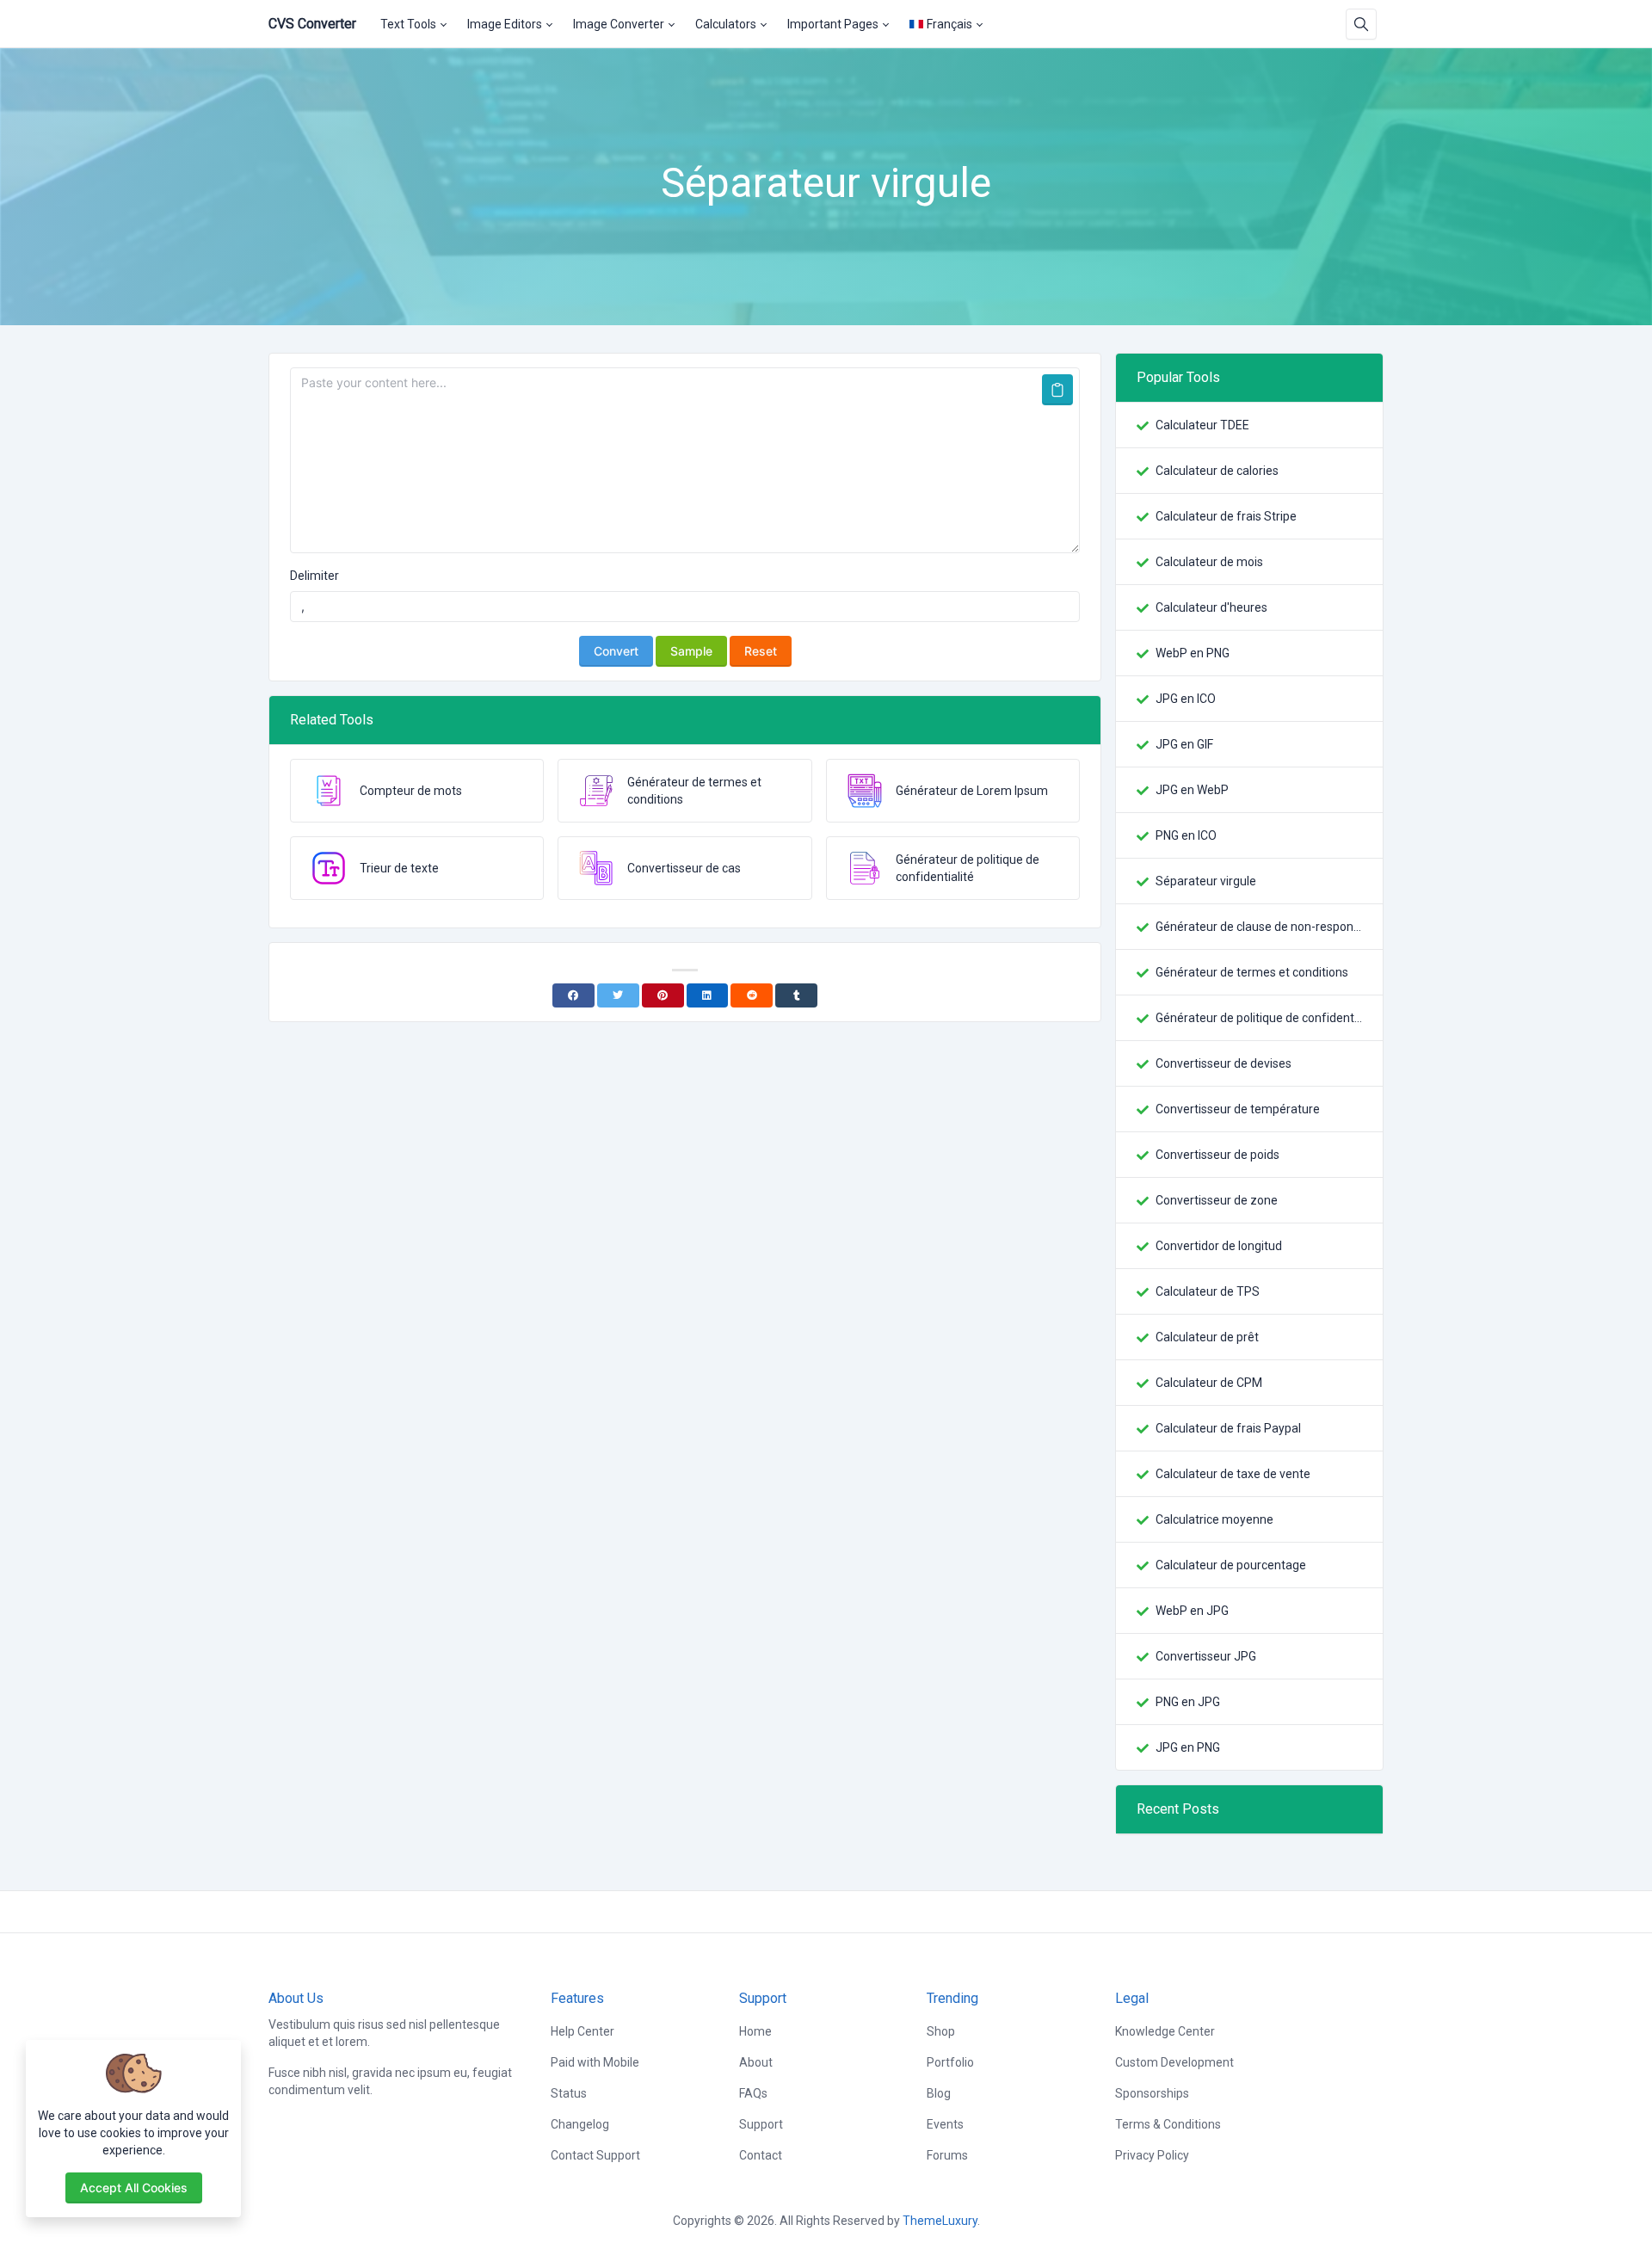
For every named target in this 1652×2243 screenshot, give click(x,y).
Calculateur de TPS (1208, 1291)
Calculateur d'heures (1211, 607)
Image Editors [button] (505, 24)
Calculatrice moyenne (1214, 1519)
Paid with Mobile (595, 2062)
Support (761, 2124)
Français (949, 24)
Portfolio (950, 2062)
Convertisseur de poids (1217, 1155)
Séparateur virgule (1206, 881)
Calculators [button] (726, 24)
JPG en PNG (1188, 1747)
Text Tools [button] (408, 24)
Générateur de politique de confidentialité (1259, 1018)
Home (755, 2031)
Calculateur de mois (1209, 562)
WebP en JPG (1192, 1611)
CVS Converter (312, 24)
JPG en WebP (1192, 790)
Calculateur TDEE (1202, 425)
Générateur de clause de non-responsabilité (1259, 927)
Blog (939, 2093)
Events (945, 2124)
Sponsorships (1152, 2093)
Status (569, 2093)
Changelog (580, 2124)
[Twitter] (618, 995)
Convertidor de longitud (1219, 1246)
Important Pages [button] (833, 24)
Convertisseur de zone (1217, 1200)
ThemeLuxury (940, 2221)
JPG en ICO (1186, 699)
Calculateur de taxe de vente (1233, 1474)
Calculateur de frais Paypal (1228, 1428)
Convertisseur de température (1238, 1109)
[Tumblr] (796, 995)
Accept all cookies (134, 2188)
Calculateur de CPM (1209, 1383)
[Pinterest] (663, 995)
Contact (761, 2155)
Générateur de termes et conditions (1252, 972)
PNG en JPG (1188, 1702)
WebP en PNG (1193, 653)
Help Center (583, 2031)
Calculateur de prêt (1207, 1337)
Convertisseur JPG (1206, 1656)
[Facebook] (573, 995)
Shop (941, 2031)
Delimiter (314, 576)
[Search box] (1361, 24)
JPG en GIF (1184, 744)
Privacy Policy (1152, 2155)
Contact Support (595, 2155)
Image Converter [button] (619, 24)
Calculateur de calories (1217, 471)
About (756, 2062)
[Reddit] (752, 995)
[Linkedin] (708, 995)
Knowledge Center (1165, 2031)
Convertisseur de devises (1224, 1063)
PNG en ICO (1186, 835)
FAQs (753, 2093)
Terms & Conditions (1168, 2124)
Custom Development (1174, 2062)
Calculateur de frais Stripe (1226, 516)
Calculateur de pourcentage (1231, 1565)
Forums (947, 2155)
